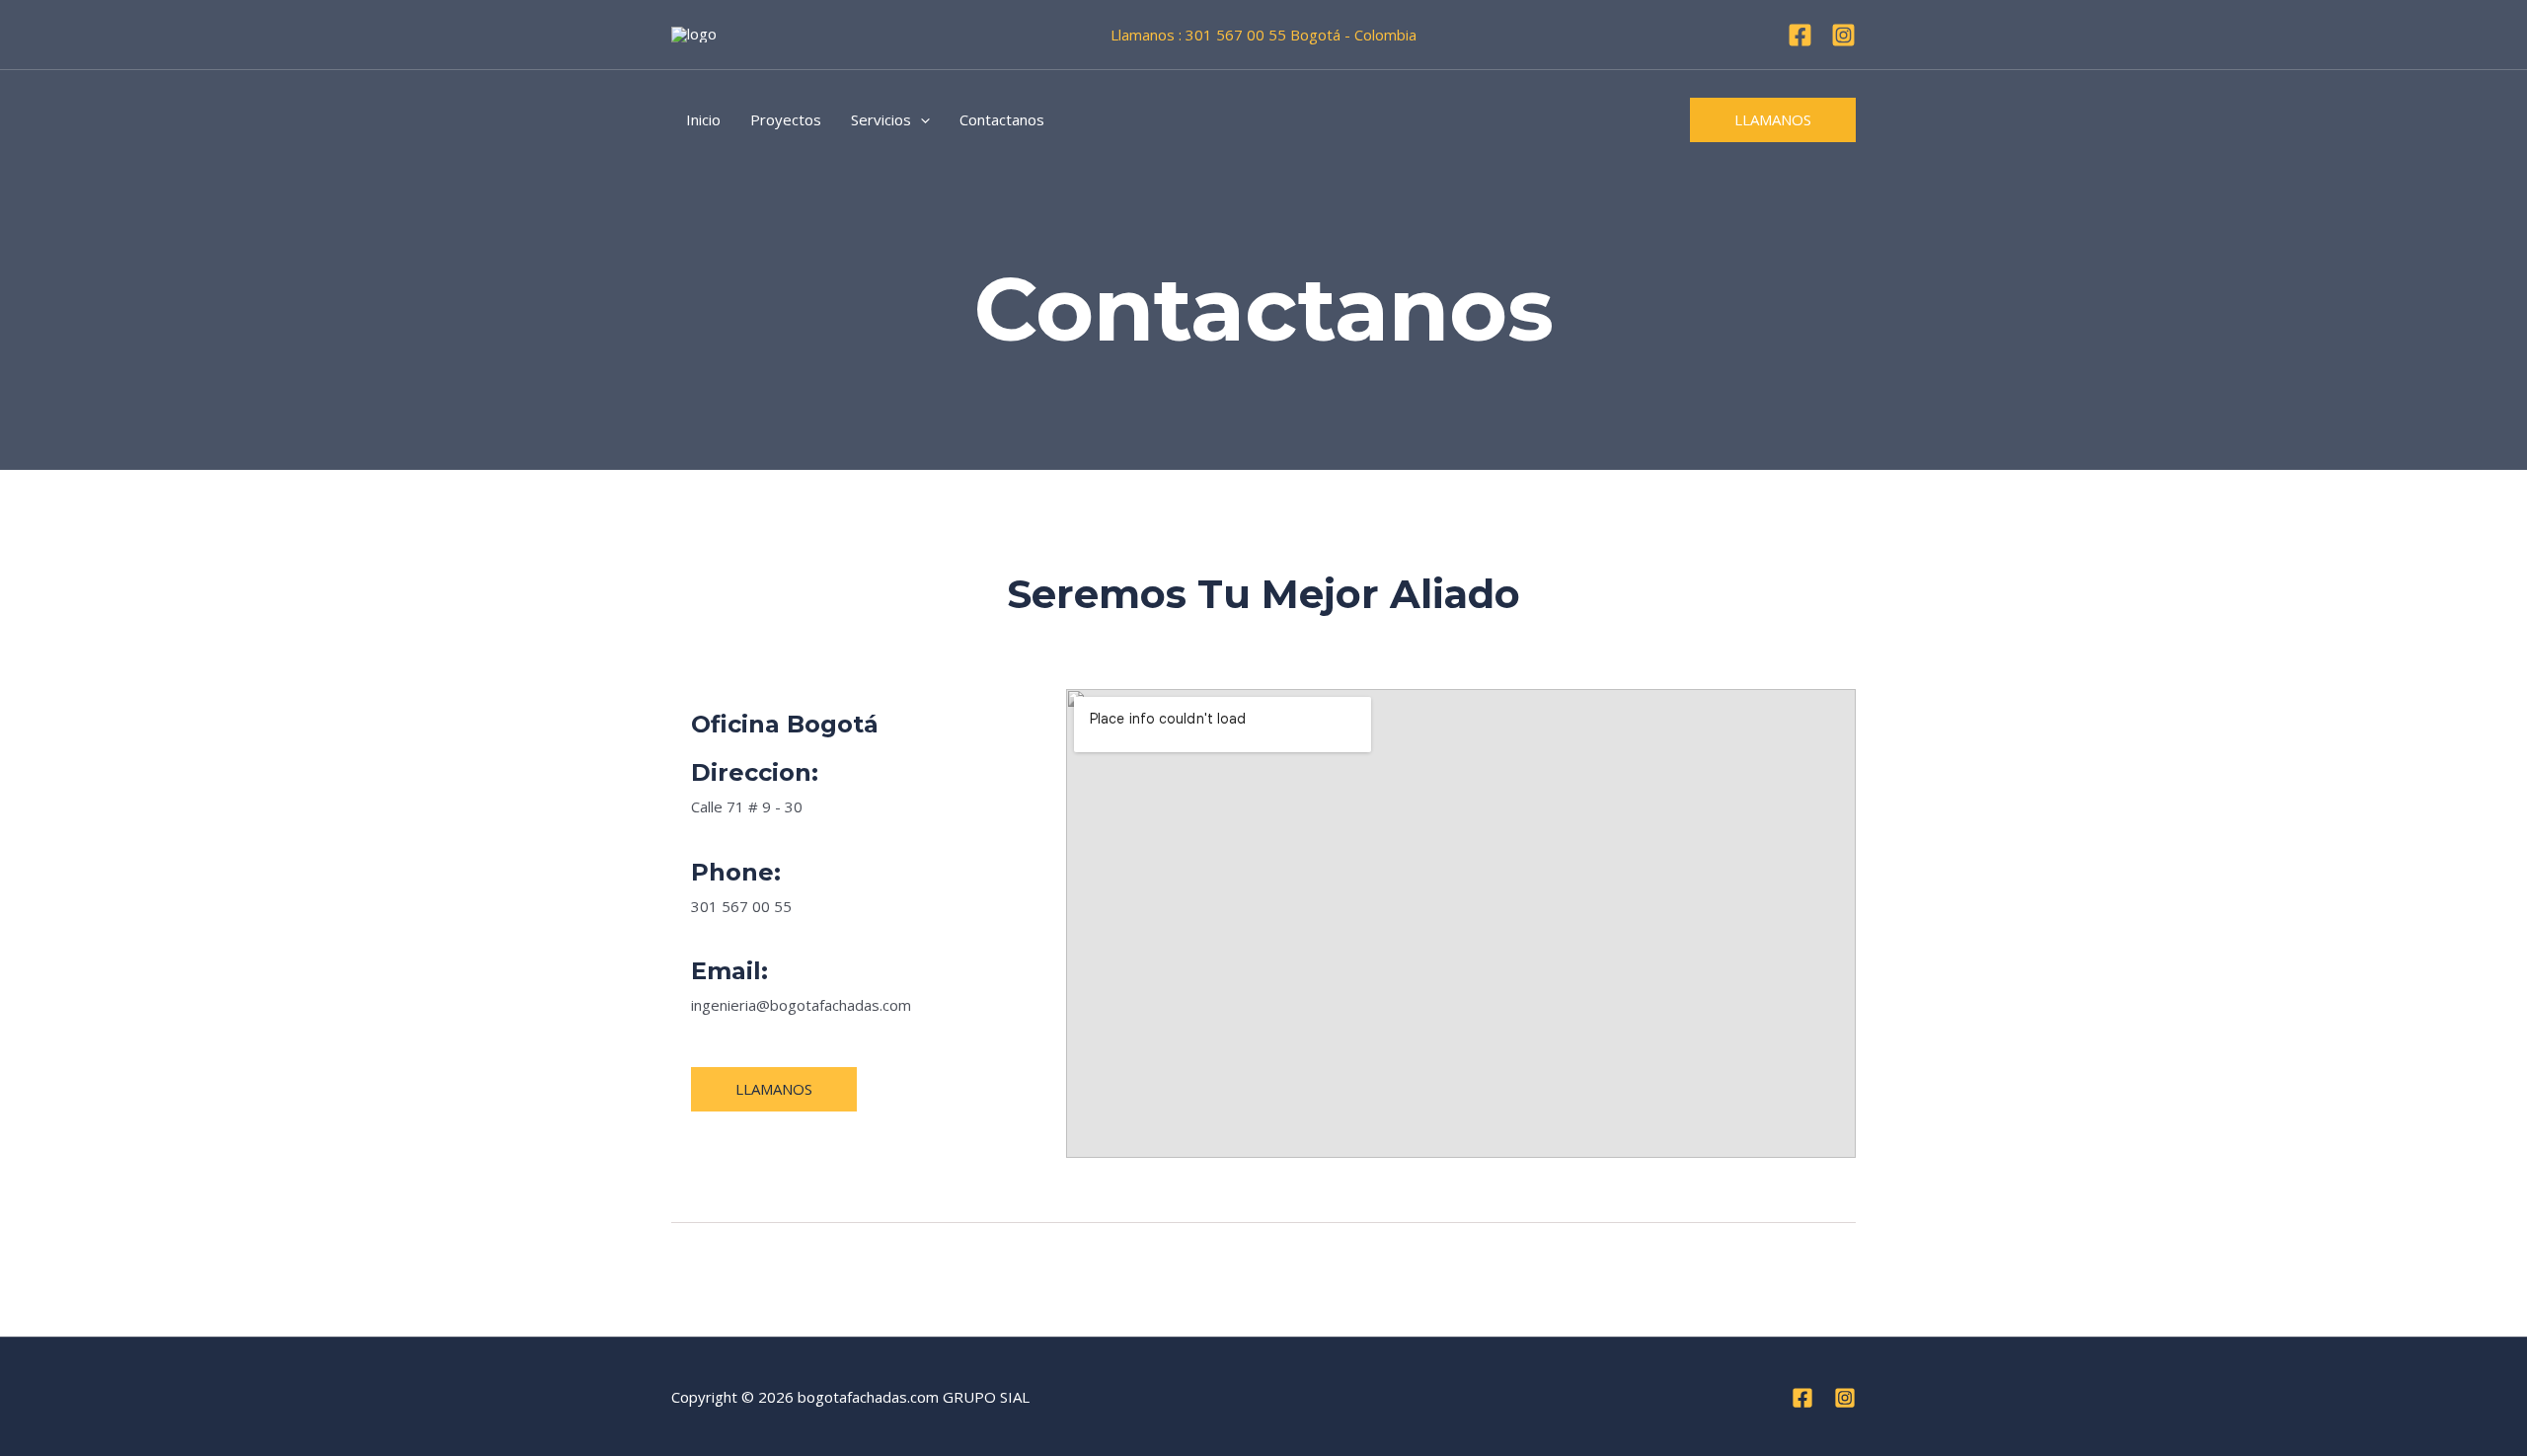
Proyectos (786, 119)
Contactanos (1002, 119)
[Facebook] (1800, 35)
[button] (920, 119)
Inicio (703, 119)
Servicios (881, 119)
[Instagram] (1843, 35)
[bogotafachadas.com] (694, 34)
